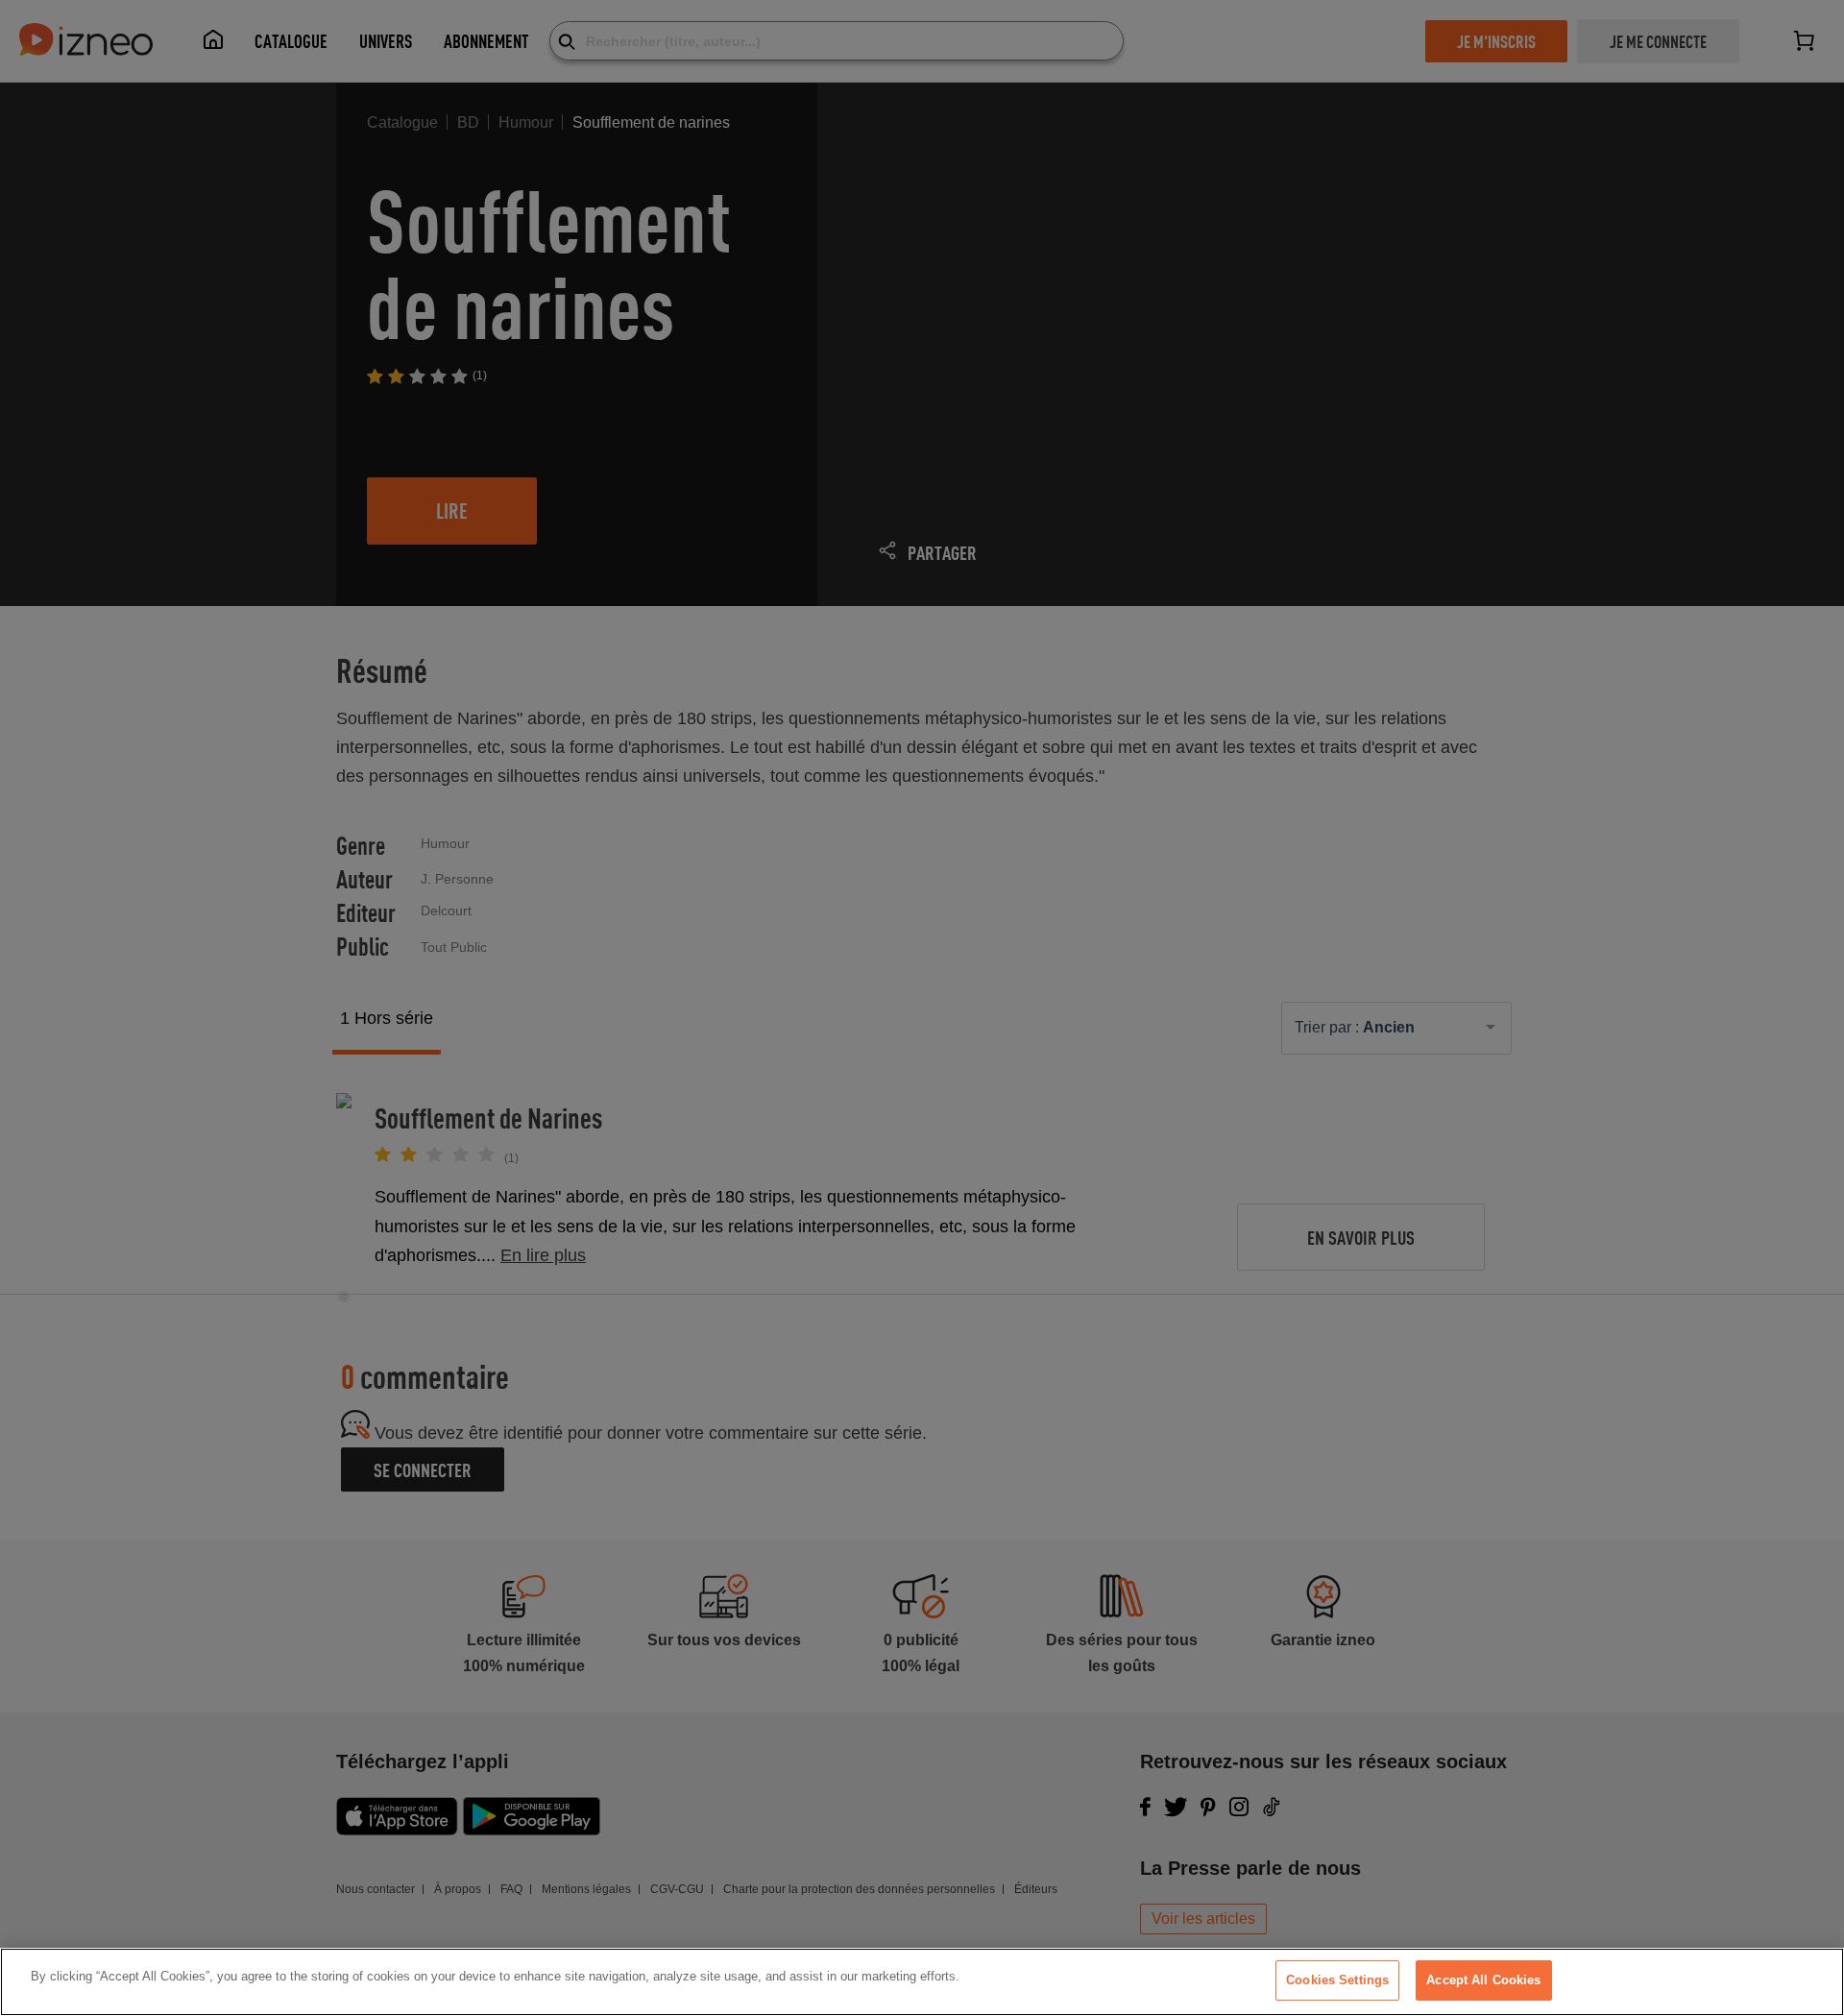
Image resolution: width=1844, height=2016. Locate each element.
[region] (922, 1982)
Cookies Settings (1337, 1980)
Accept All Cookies (1483, 1980)
